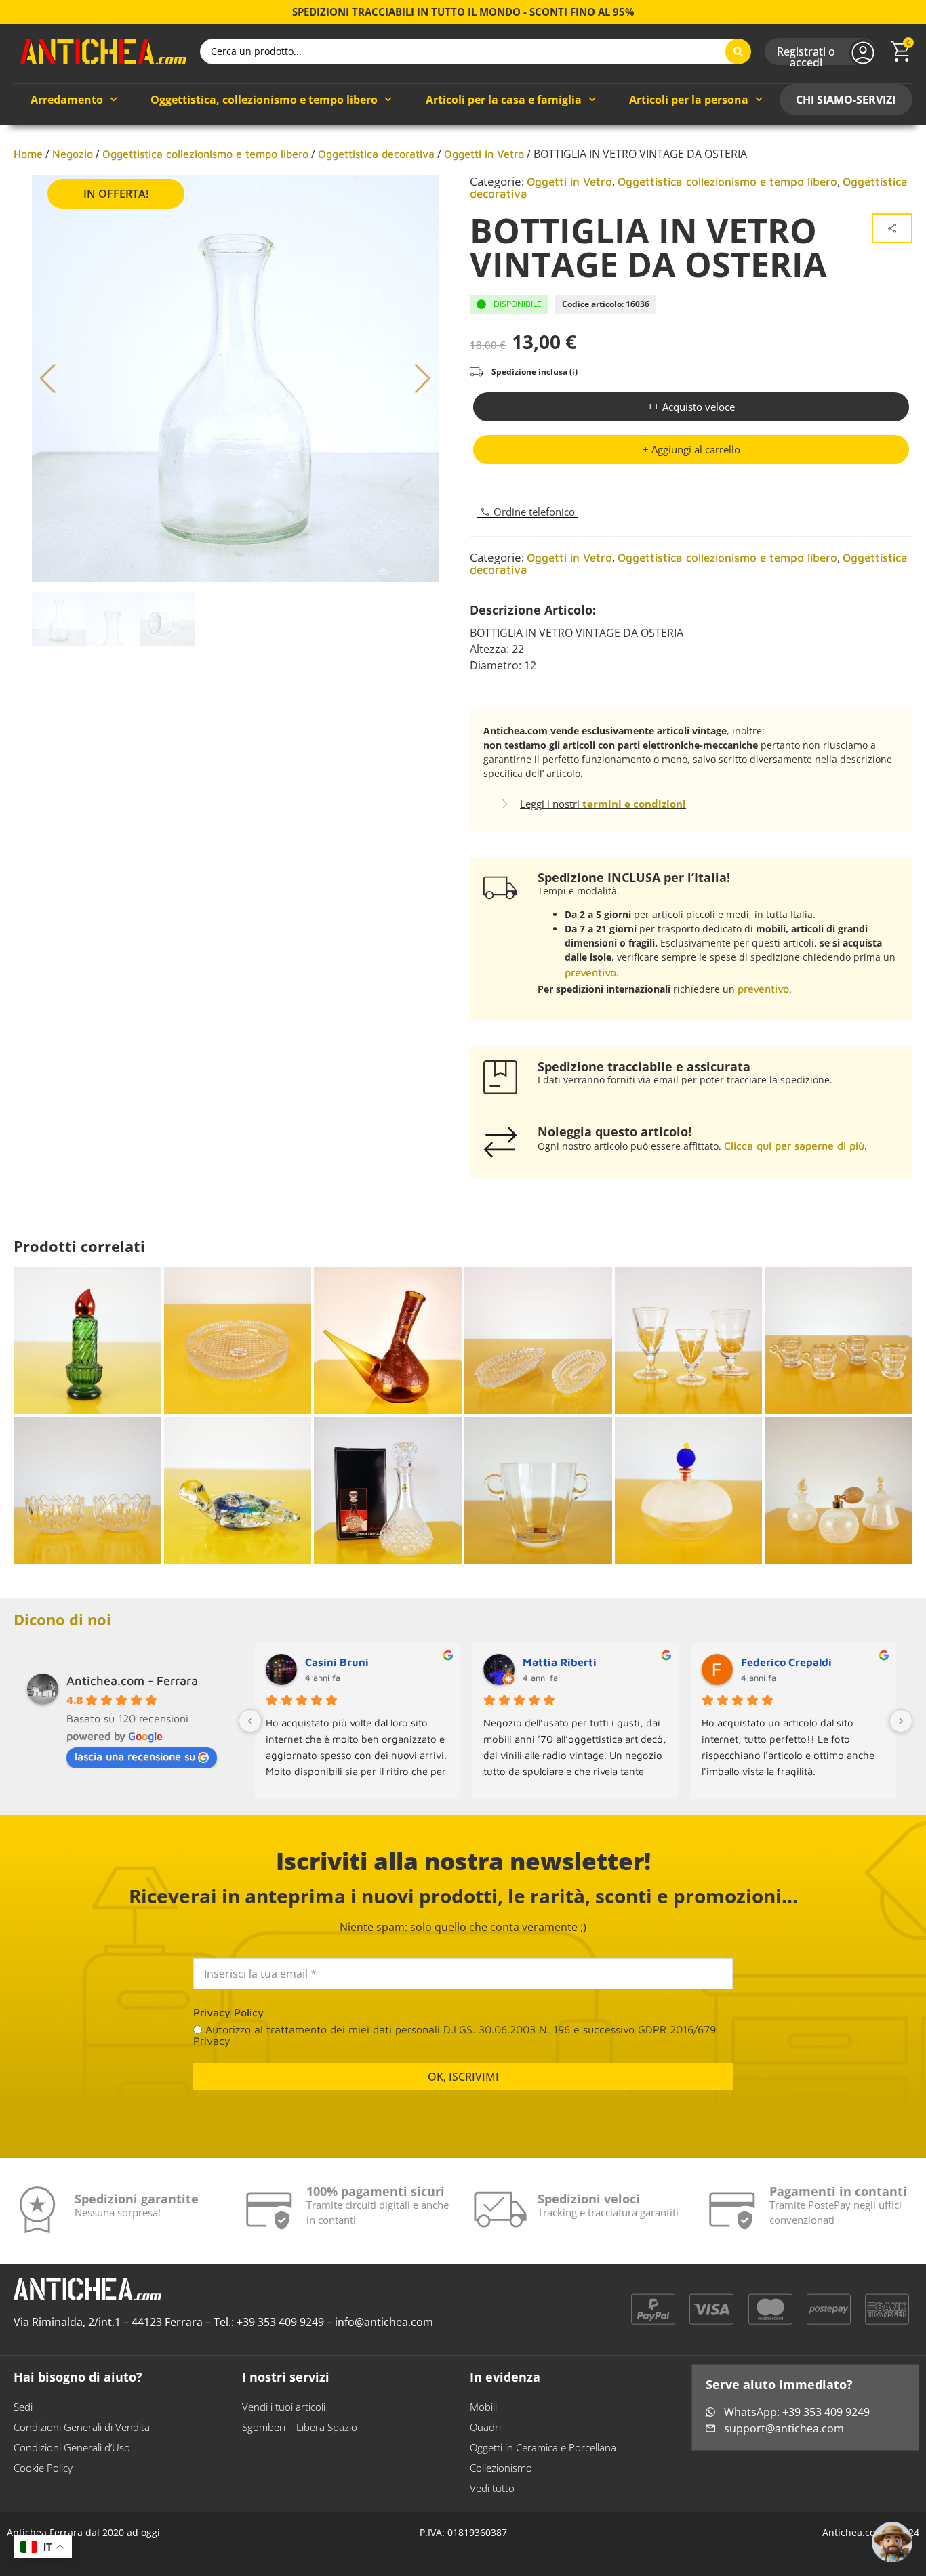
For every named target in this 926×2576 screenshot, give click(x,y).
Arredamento (67, 100)
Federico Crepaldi (786, 1662)
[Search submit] (738, 51)
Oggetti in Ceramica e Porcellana (543, 2447)
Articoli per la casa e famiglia (504, 100)
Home (28, 154)
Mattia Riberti (560, 1662)
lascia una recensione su (135, 1756)
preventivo (590, 972)
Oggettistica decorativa (376, 154)
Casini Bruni (337, 1662)
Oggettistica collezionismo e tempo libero (205, 154)
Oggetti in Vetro (484, 154)
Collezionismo (501, 2468)
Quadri (485, 2427)
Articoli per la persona (689, 100)
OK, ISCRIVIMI (463, 2077)
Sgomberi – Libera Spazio (300, 2427)
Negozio (73, 154)
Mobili (483, 2407)
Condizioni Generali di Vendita (82, 2427)
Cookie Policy (43, 2468)
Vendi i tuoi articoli (284, 2407)
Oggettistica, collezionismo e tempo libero (264, 100)
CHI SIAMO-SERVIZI (846, 100)
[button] (691, 450)
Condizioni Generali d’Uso (72, 2447)
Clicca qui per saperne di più (794, 1146)
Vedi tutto (492, 2488)
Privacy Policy (228, 2012)
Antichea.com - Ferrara (132, 1681)
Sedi (23, 2407)
